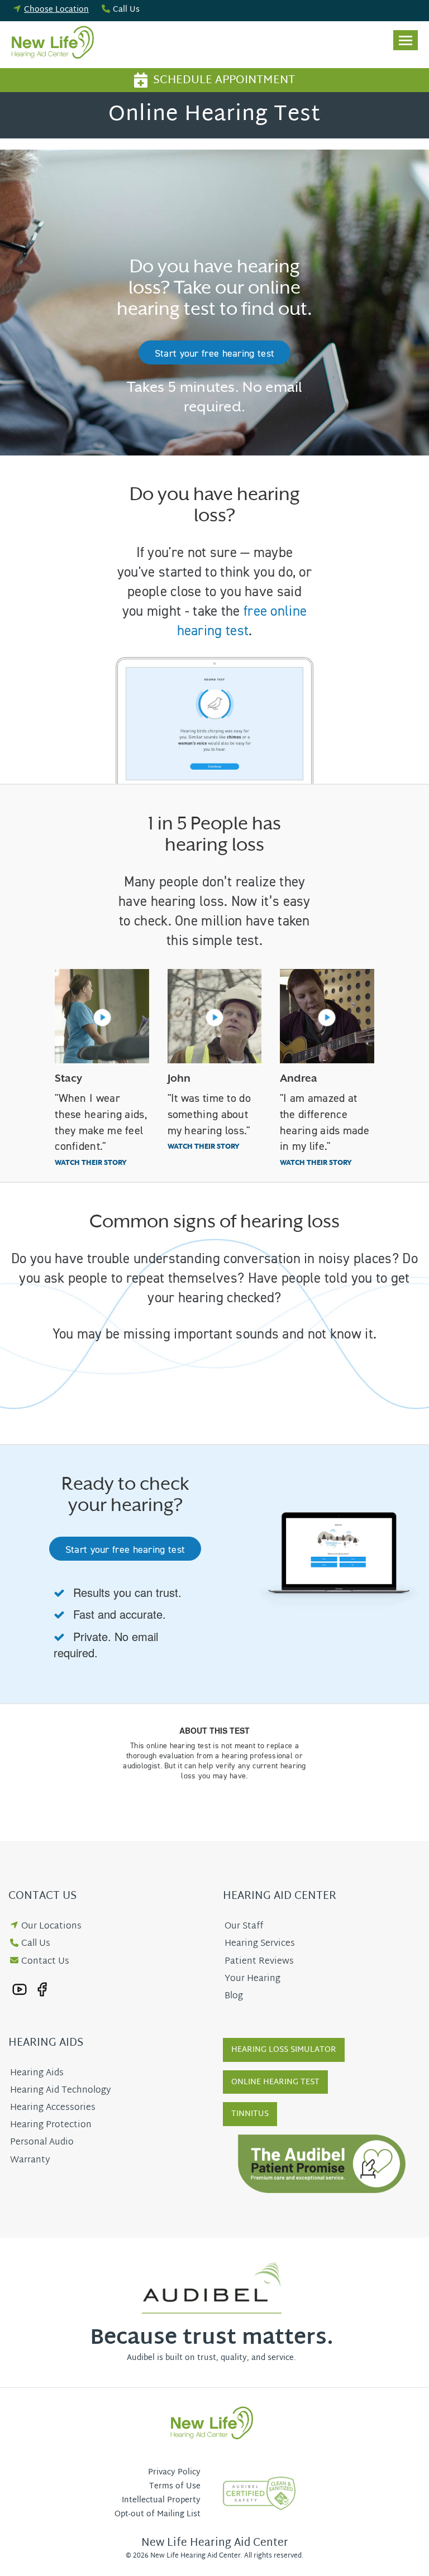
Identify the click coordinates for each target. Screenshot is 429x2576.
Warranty (30, 2160)
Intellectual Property (161, 2500)
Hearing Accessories (53, 2108)
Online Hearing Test (275, 2082)
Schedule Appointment (224, 80)
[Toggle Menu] (406, 40)
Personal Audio (42, 2143)
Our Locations (51, 1927)
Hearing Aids (37, 2073)
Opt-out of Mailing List (158, 2514)
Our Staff (244, 1927)
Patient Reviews (259, 1962)
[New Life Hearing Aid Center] (56, 45)
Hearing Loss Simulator (284, 2050)
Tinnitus (250, 2114)
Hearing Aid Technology (60, 2091)
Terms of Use (175, 2486)
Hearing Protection (51, 2125)
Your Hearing (252, 1979)
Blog (234, 1996)
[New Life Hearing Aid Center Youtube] (20, 1990)
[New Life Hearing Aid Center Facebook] (42, 1990)
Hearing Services (260, 1944)
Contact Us (45, 1962)
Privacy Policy (174, 2472)
